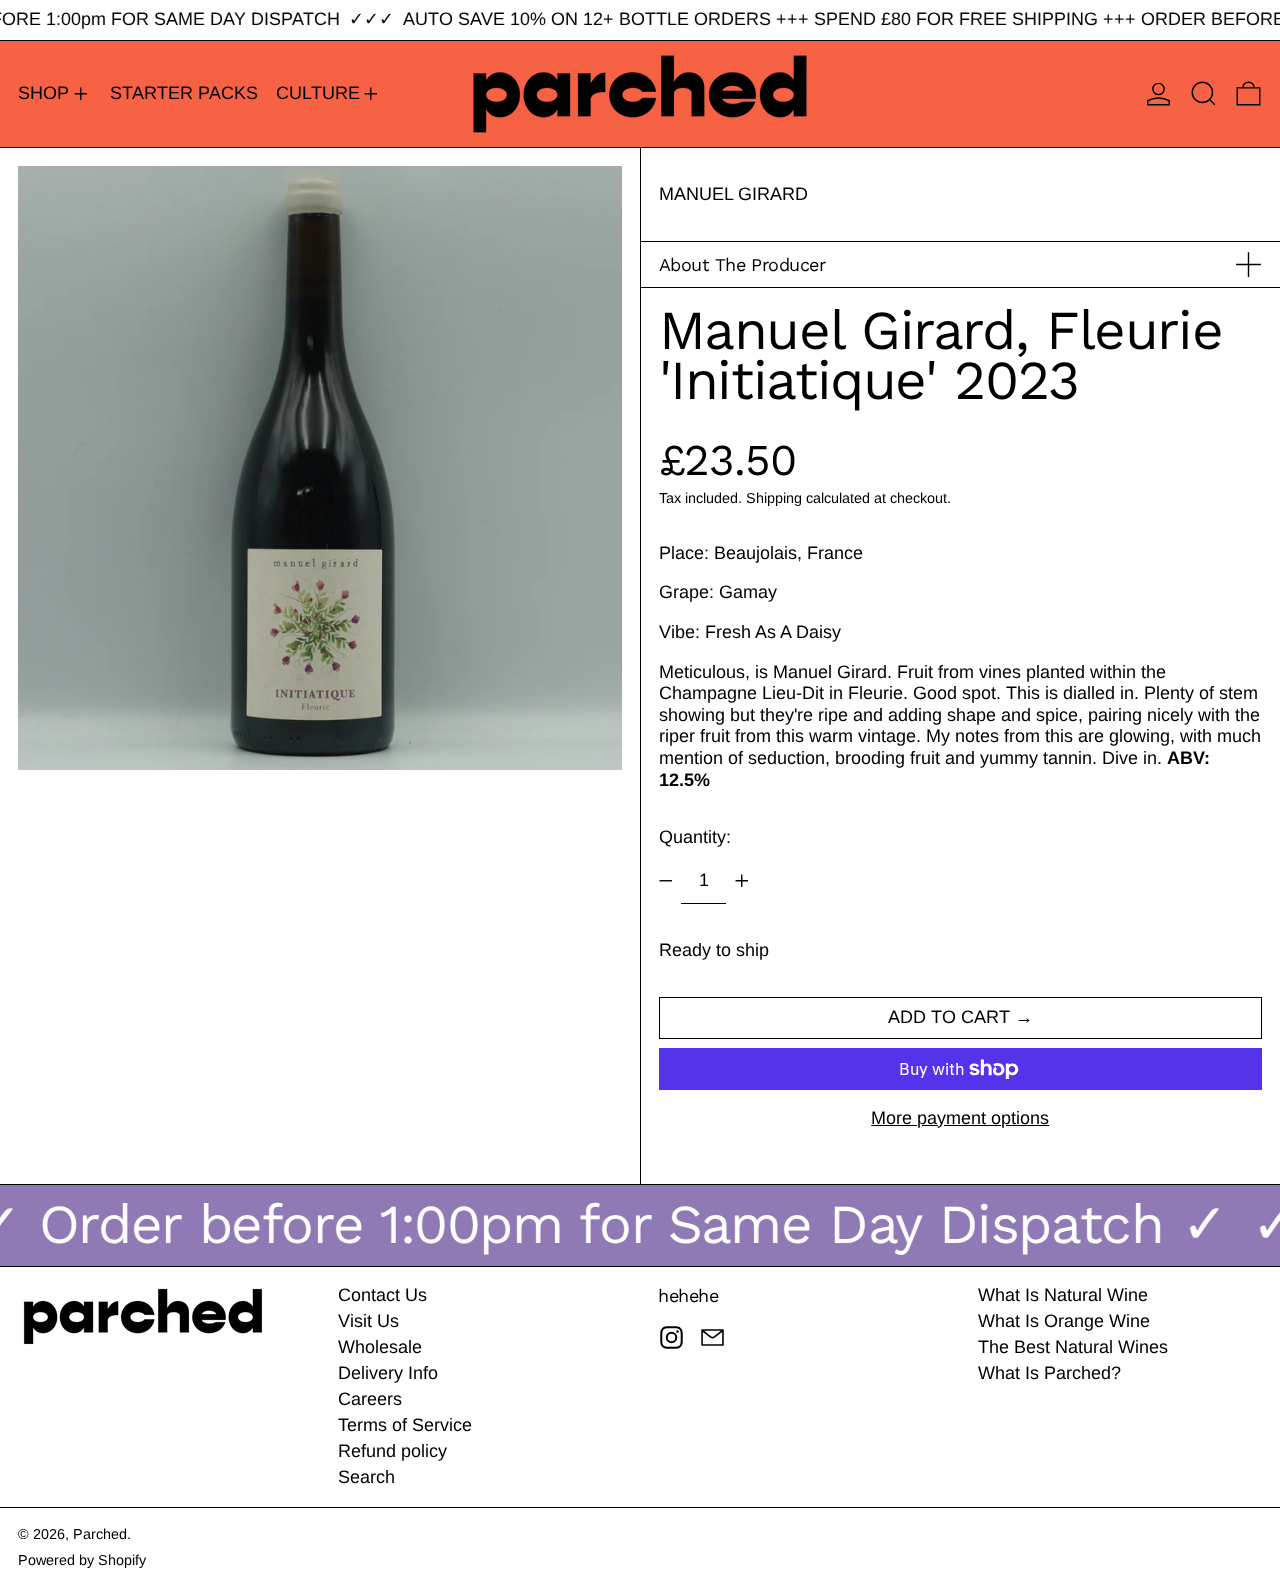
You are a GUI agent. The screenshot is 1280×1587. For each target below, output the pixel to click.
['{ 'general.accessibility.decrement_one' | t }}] (666, 881)
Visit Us (368, 1321)
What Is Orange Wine (1064, 1321)
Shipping (774, 498)
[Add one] (742, 881)
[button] (1203, 94)
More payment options (960, 1118)
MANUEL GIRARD (733, 194)
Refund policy (392, 1451)
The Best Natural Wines (1073, 1347)
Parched (100, 1534)
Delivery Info (388, 1373)
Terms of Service (405, 1425)
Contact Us (382, 1295)
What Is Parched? (1049, 1373)
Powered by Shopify (82, 1560)
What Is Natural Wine (1063, 1295)
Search (366, 1477)
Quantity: (695, 837)
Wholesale (380, 1347)
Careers (370, 1399)
